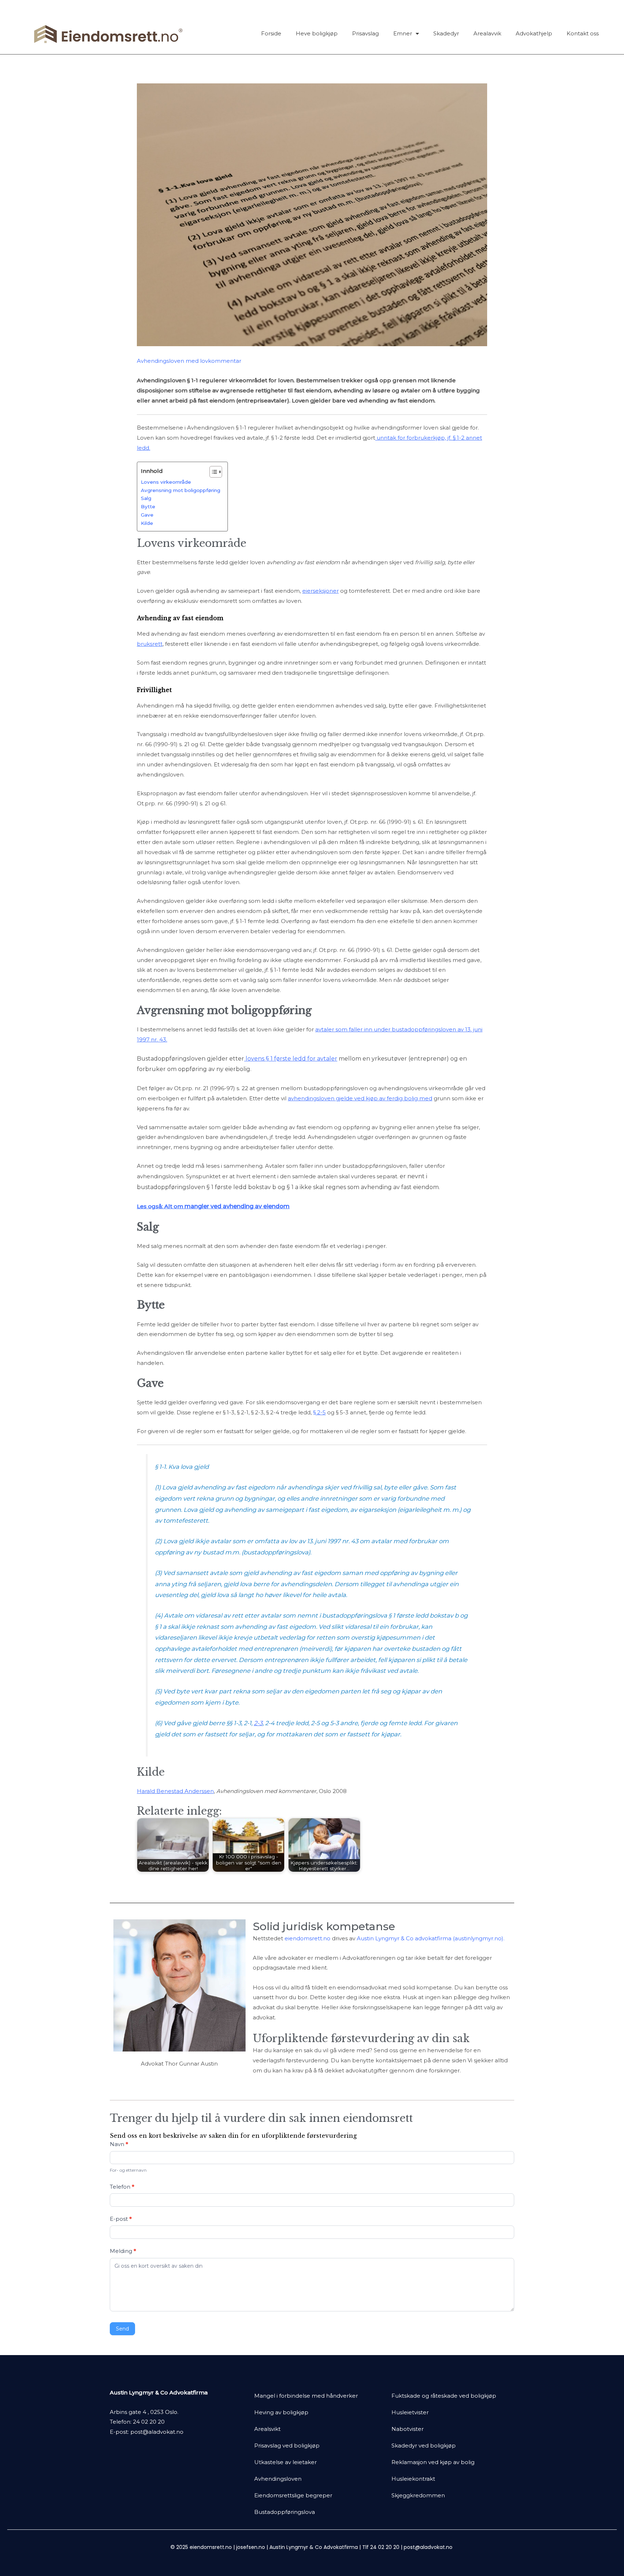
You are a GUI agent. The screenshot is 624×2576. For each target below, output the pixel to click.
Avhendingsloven (278, 2479)
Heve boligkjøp (317, 33)
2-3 (258, 1723)
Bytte (148, 506)
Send (122, 2329)
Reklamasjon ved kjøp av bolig (433, 2462)
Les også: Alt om (213, 1206)
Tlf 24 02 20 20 (381, 2547)
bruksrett (150, 644)
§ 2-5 (319, 1412)
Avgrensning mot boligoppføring (181, 490)
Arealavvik (487, 33)
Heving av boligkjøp (281, 2412)
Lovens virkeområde (166, 482)
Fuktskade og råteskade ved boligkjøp (444, 2396)
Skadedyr (446, 33)
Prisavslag (365, 33)
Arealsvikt (267, 2429)
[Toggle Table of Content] (212, 472)
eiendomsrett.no (307, 1938)
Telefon (122, 2187)
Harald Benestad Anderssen (175, 1791)
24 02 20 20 (149, 2422)
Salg (146, 498)
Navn (119, 2144)
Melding (123, 2251)
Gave (147, 515)
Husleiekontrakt (413, 2479)
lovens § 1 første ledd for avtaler (291, 1059)
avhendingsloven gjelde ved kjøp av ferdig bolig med (360, 1098)
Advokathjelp (534, 33)
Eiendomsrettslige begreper (293, 2495)
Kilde (147, 523)
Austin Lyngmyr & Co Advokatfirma (314, 2547)
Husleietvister (410, 2412)
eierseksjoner (320, 591)
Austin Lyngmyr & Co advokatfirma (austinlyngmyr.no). (431, 1938)
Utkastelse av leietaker (285, 2462)
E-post (121, 2219)
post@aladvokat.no (157, 2432)
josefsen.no (251, 2547)
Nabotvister (408, 2429)
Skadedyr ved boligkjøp (424, 2446)
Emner (403, 33)
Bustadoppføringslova (285, 2512)
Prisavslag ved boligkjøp (287, 2446)
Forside (271, 33)
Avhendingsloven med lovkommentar (189, 361)
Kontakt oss (583, 33)
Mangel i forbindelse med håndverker (306, 2396)
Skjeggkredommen (418, 2495)
